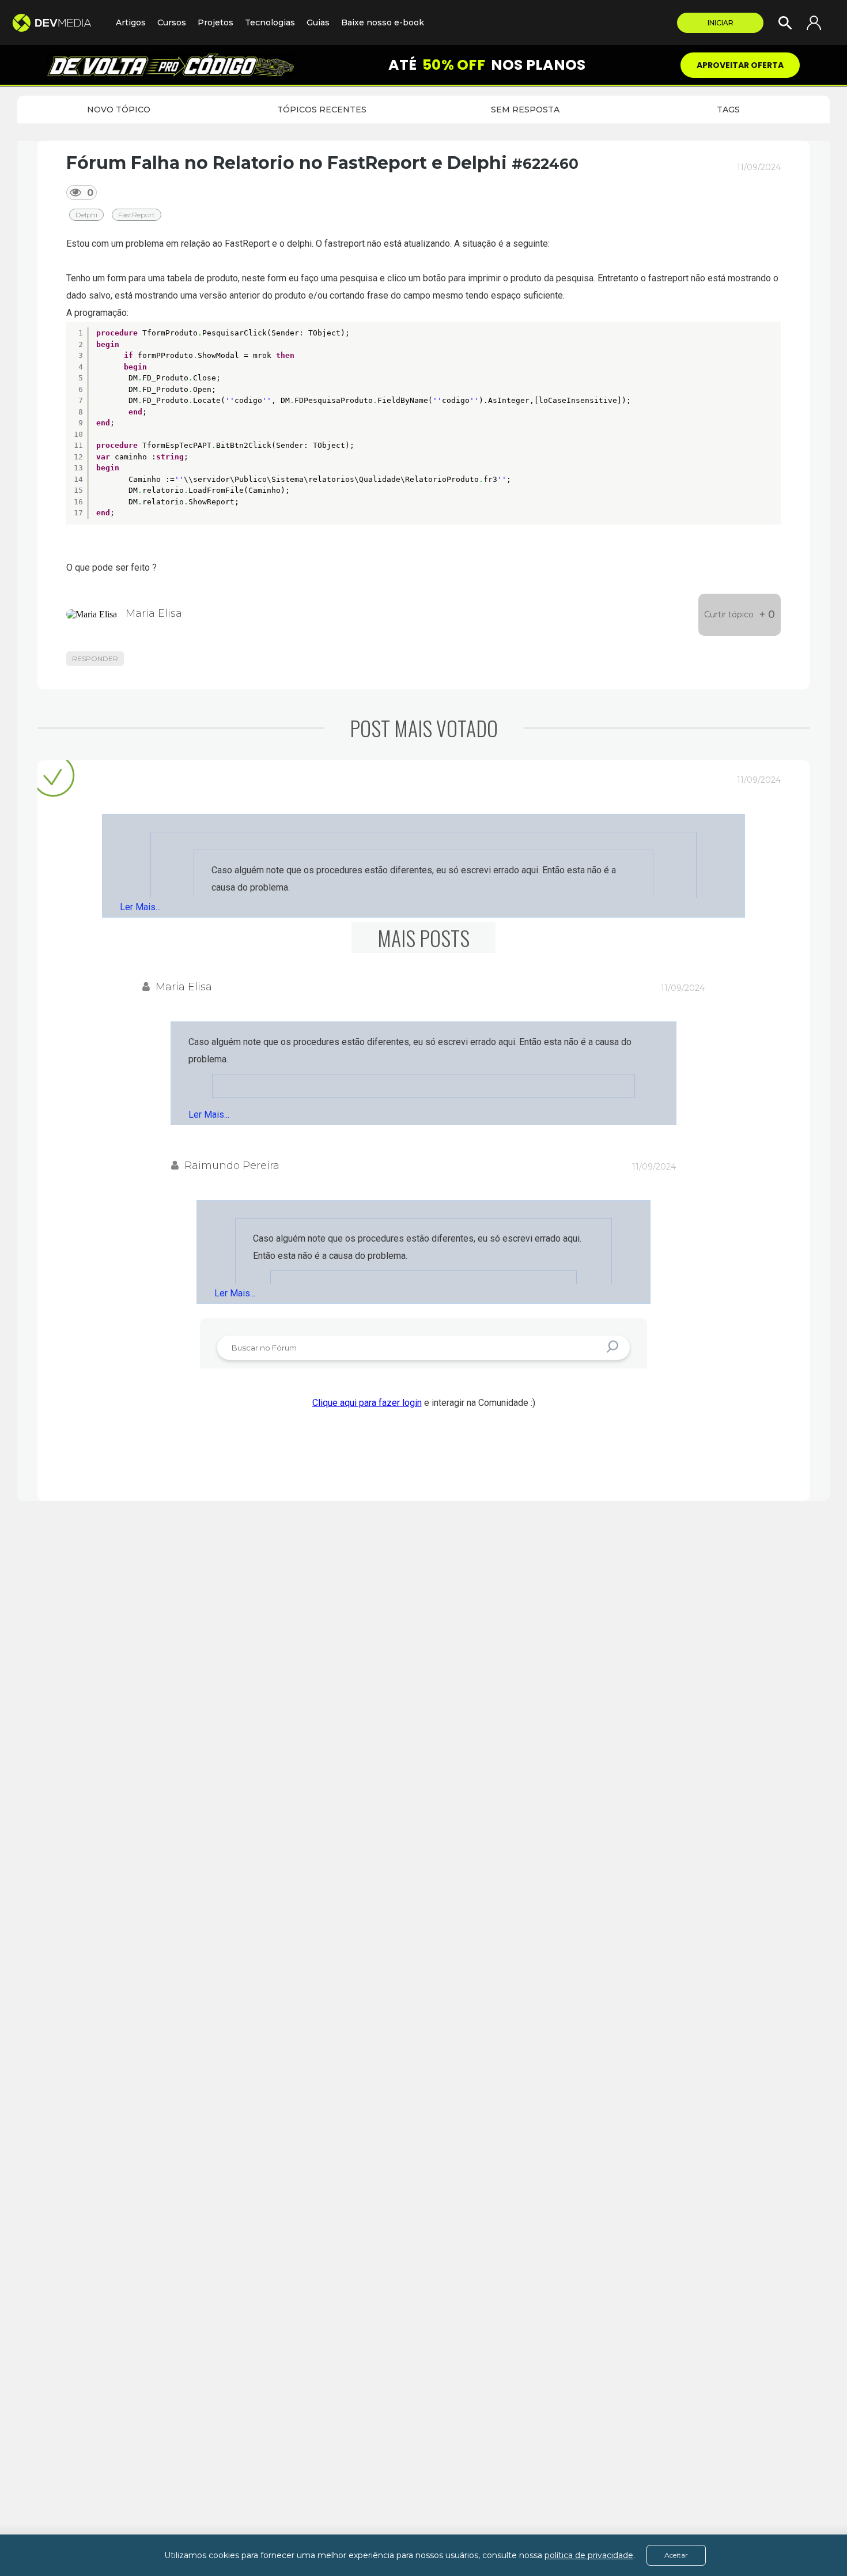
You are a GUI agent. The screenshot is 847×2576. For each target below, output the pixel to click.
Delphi (86, 215)
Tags (728, 110)
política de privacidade (589, 2555)
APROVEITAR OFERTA (740, 65)
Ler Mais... (140, 907)
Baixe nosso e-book (383, 22)
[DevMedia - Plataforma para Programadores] (58, 23)
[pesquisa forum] (614, 1347)
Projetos (215, 22)
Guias (318, 22)
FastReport (137, 215)
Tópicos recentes (322, 110)
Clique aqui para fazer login (367, 1403)
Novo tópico (119, 110)
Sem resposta (525, 110)
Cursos (172, 22)
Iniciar (721, 23)
